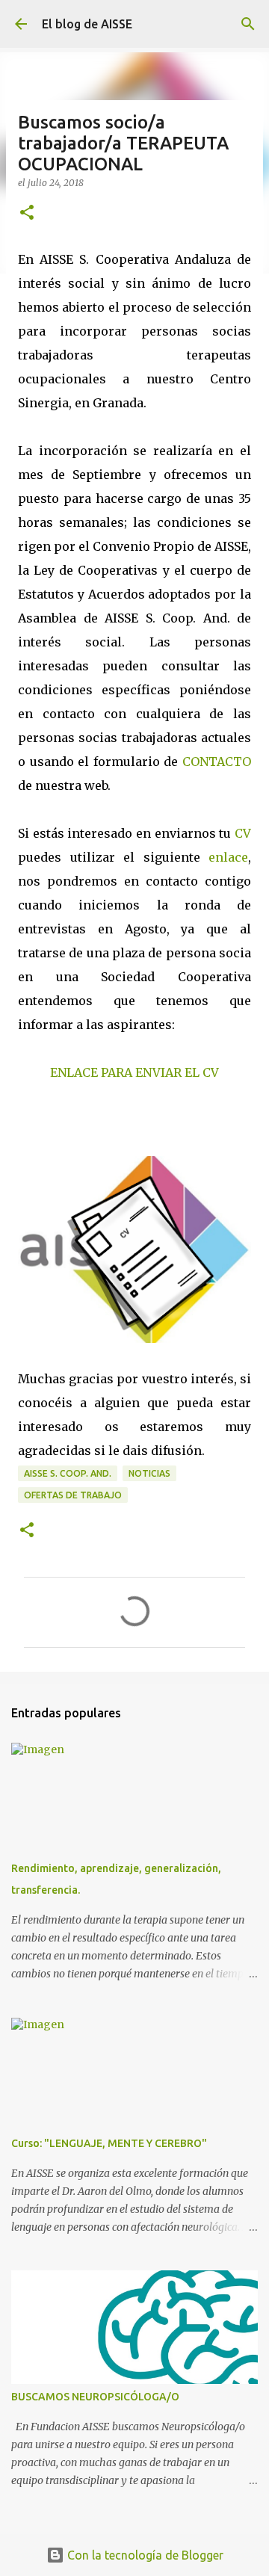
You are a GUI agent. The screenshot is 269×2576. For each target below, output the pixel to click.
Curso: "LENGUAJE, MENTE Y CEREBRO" (109, 2143)
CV (243, 833)
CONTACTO (217, 762)
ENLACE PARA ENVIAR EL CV (134, 1072)
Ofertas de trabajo (73, 1495)
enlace (228, 857)
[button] (27, 213)
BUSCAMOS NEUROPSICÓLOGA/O (95, 2397)
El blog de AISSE (87, 24)
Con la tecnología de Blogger (144, 2555)
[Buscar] (248, 24)
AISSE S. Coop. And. (68, 1473)
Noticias (149, 1473)
